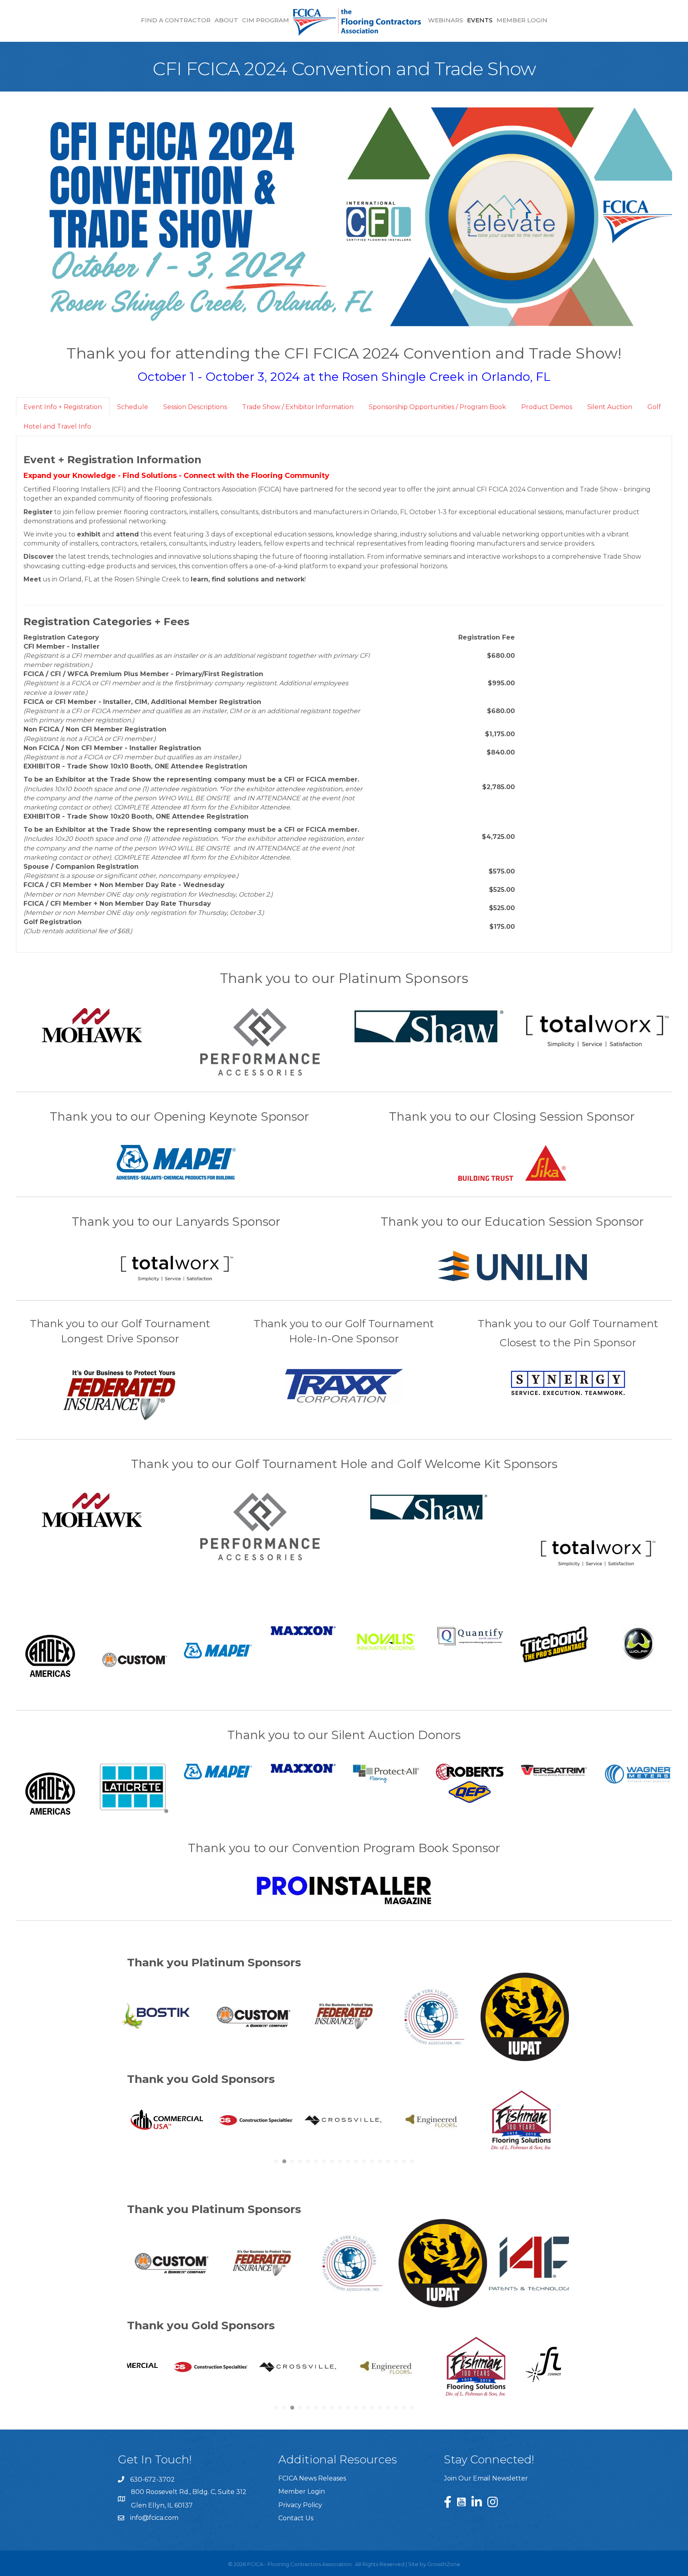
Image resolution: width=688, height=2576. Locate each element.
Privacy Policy (300, 2505)
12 (364, 2408)
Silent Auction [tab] (610, 407)
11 (356, 2408)
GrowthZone (444, 2564)
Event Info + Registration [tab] (63, 407)
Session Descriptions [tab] (195, 407)
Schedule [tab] (133, 407)
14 (380, 2408)
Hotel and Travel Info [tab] (57, 426)
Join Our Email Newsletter (486, 2478)
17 (404, 2408)
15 (388, 2408)
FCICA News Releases (312, 2478)
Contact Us (296, 2518)
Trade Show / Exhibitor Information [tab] (298, 407)
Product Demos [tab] (547, 407)
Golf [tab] (654, 407)
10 (348, 2408)
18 (412, 2408)
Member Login (522, 20)
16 (396, 2408)
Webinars (446, 20)
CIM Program (266, 20)
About (226, 20)
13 (372, 2408)
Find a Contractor (176, 20)
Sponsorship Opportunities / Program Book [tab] (437, 407)
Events (480, 20)
